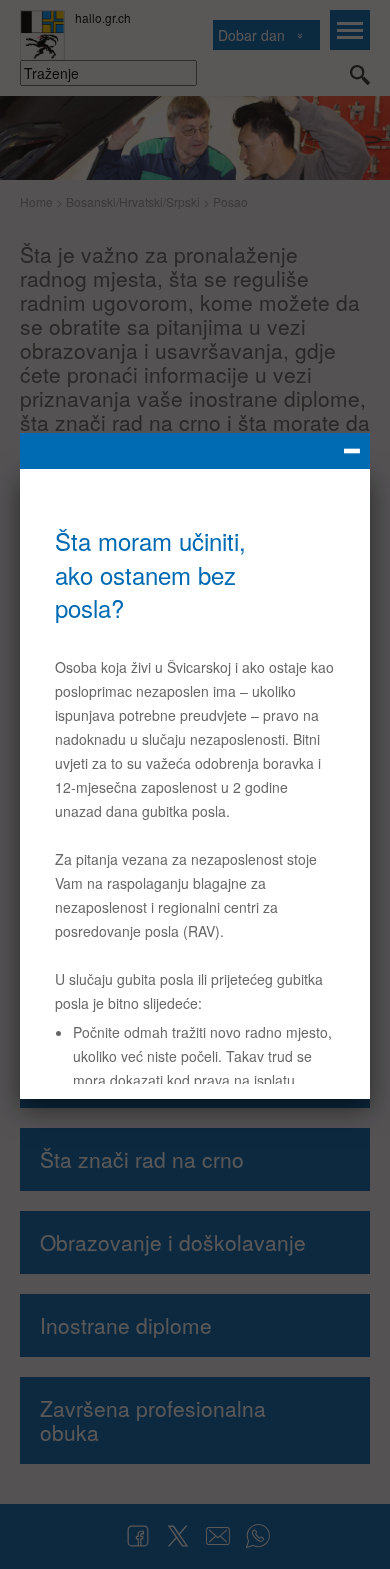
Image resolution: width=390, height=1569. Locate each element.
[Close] (195, 451)
